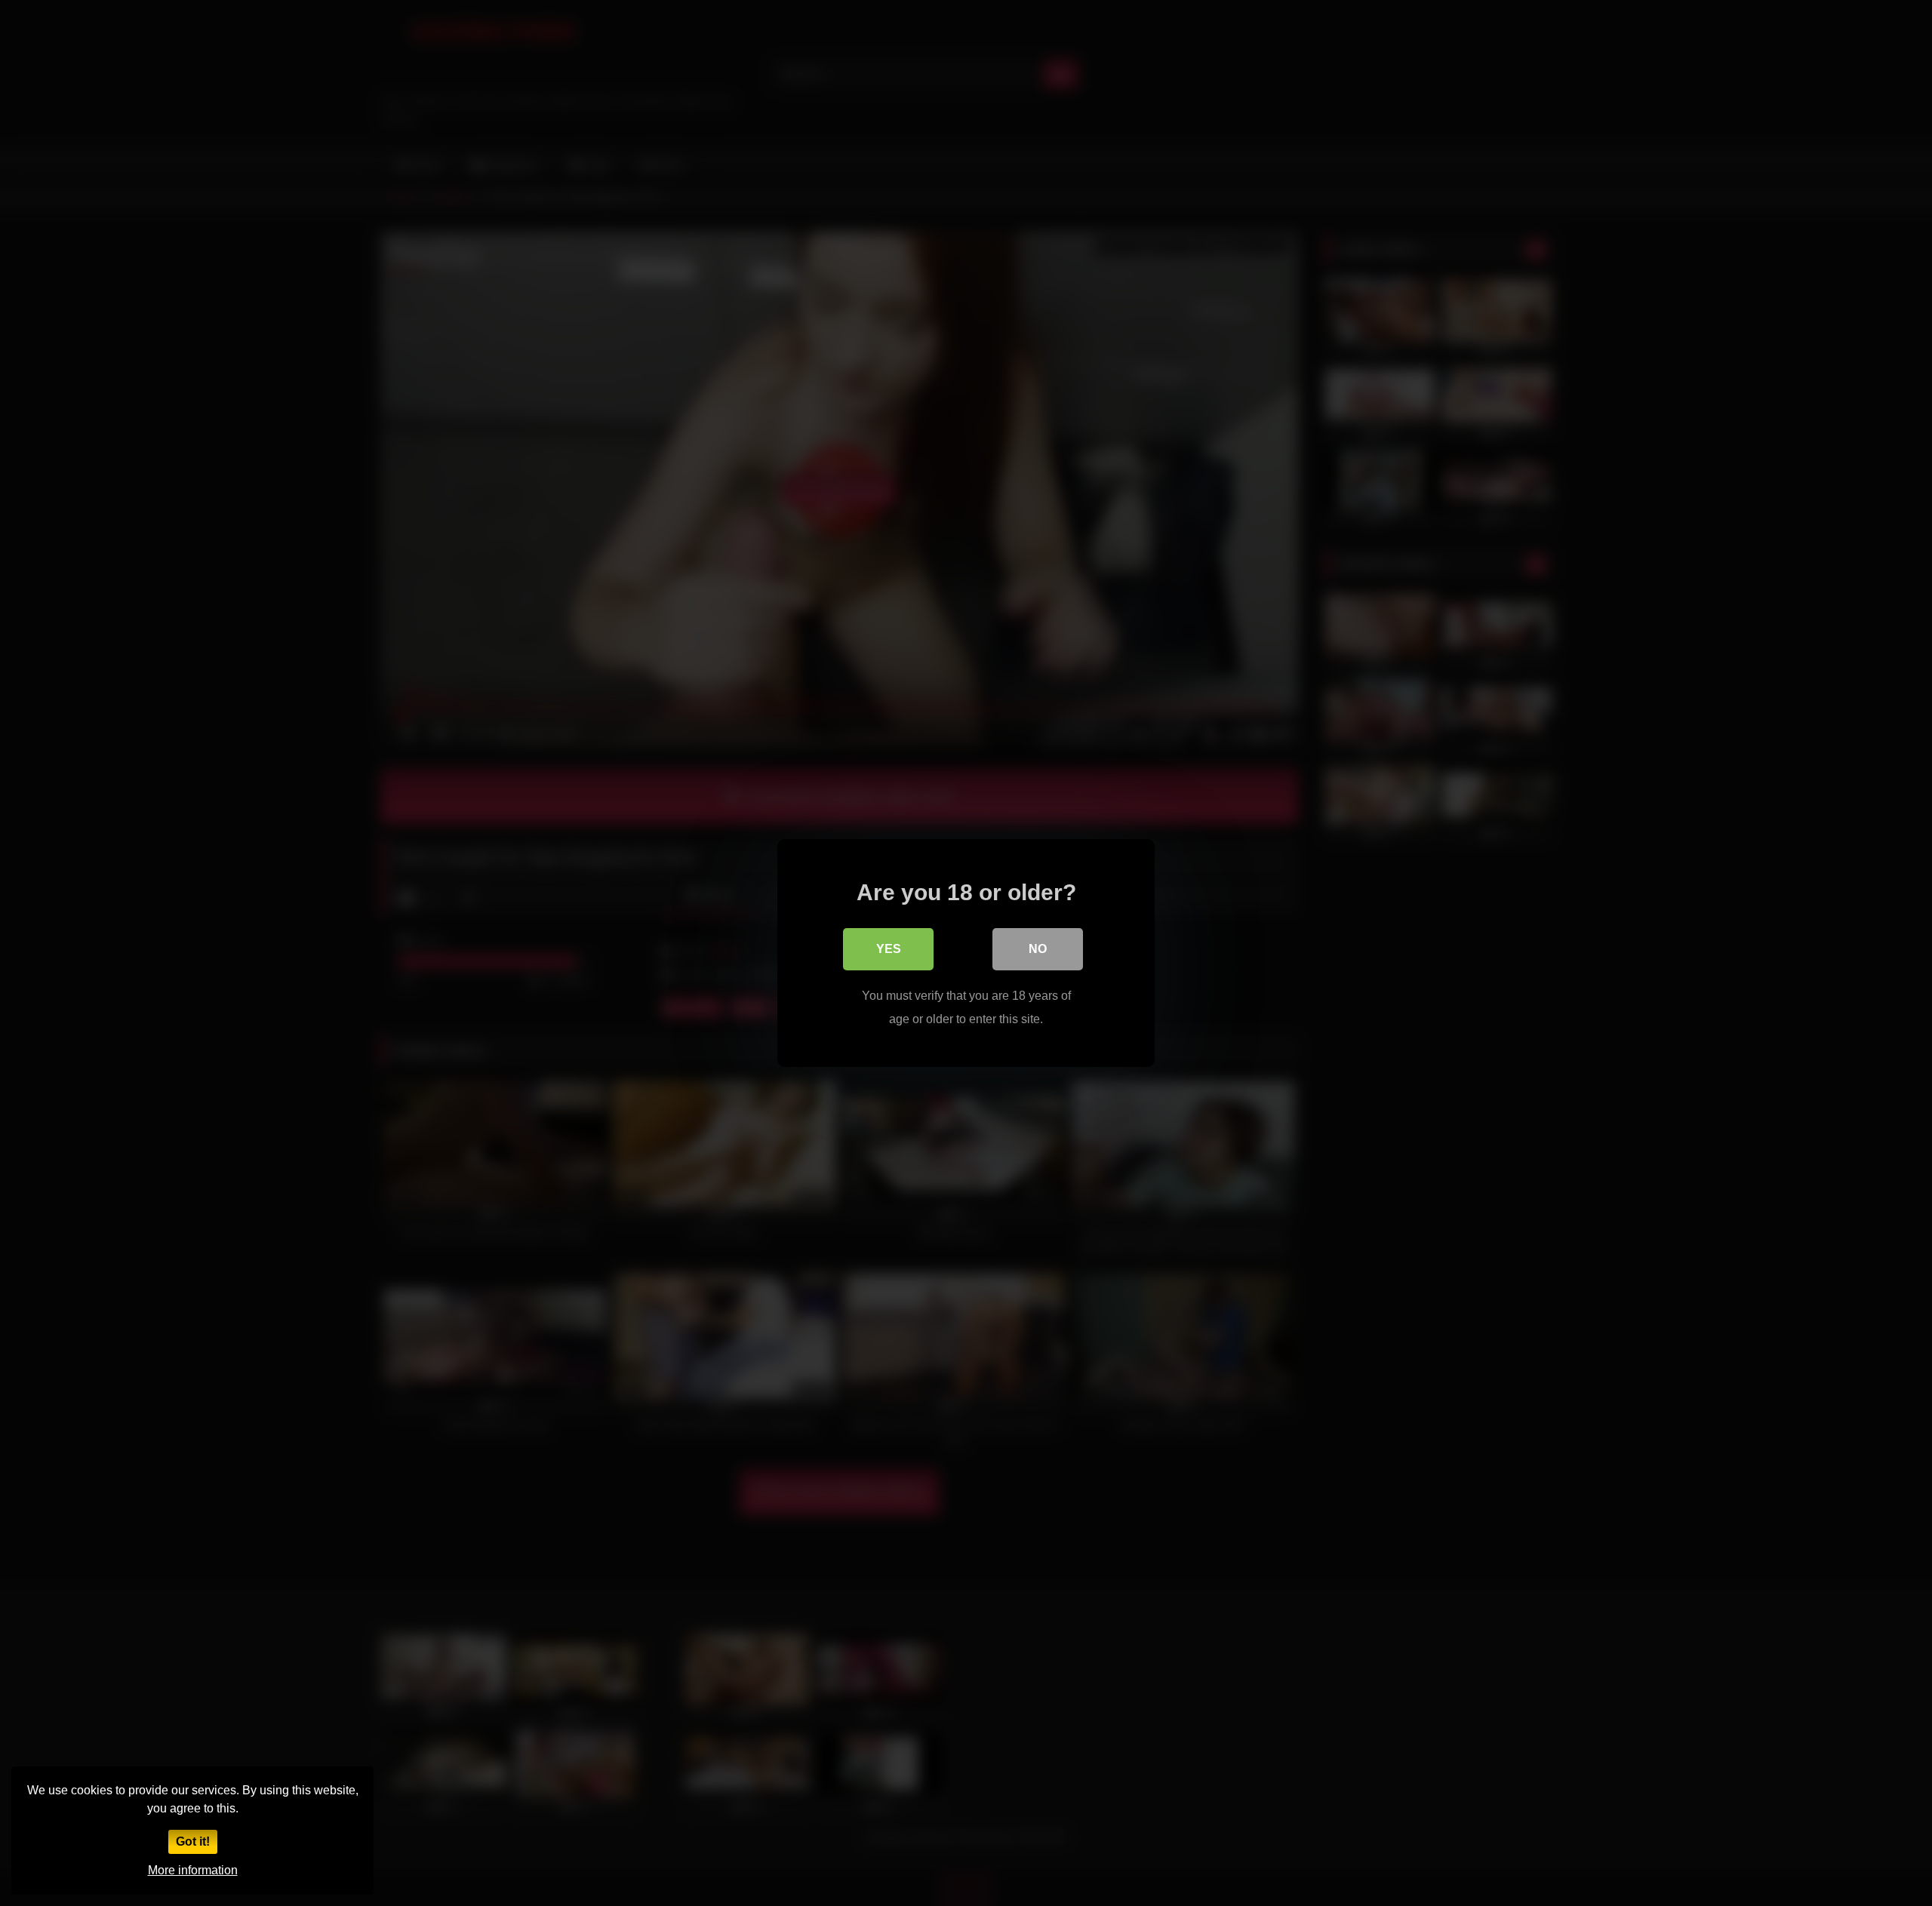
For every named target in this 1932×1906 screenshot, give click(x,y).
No (1038, 949)
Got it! (193, 1841)
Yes (889, 949)
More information (193, 1870)
